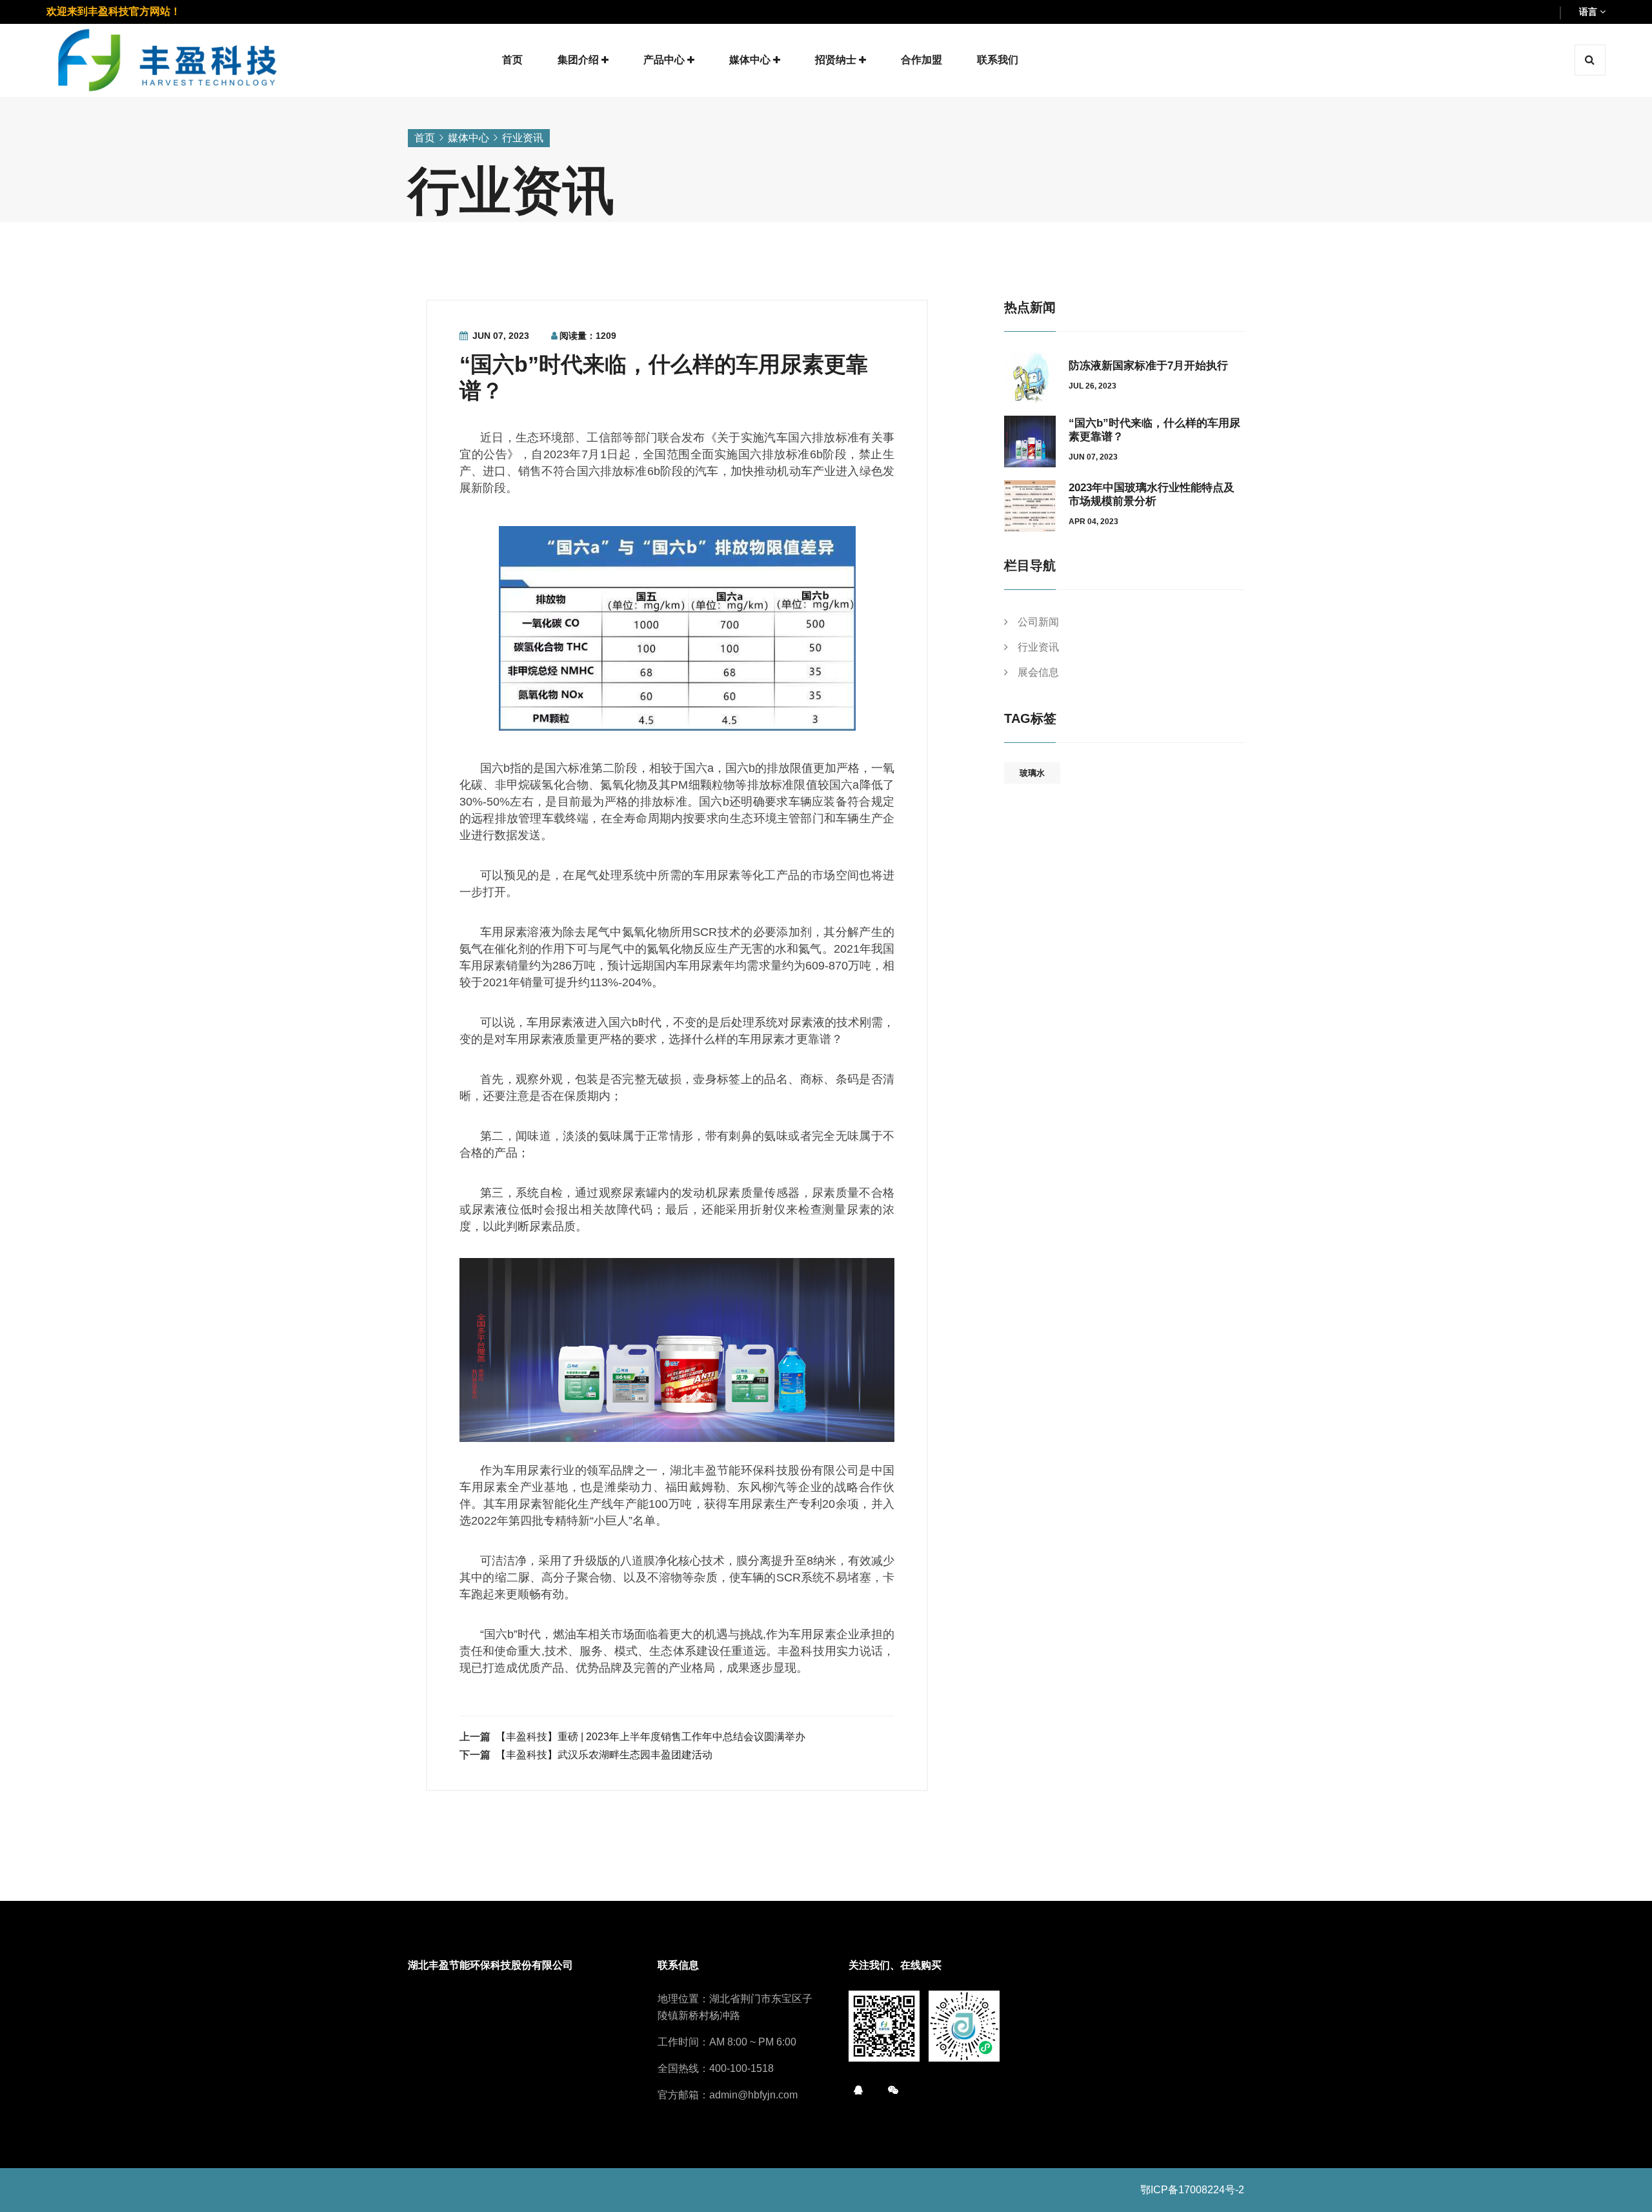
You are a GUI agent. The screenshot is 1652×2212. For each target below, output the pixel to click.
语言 (1589, 12)
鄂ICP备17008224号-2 (1192, 2190)
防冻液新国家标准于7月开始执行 (1148, 366)
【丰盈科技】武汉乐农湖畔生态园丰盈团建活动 (604, 1755)
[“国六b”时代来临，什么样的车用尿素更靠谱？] (1030, 441)
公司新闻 (1038, 622)
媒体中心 (468, 138)
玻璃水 (1032, 773)
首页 (425, 138)
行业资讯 (523, 138)
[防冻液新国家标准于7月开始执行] (1030, 376)
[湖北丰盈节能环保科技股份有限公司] (168, 59)
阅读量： (588, 336)
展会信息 (1038, 672)
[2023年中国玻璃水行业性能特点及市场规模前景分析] (1030, 505)
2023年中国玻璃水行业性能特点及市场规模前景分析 (1152, 494)
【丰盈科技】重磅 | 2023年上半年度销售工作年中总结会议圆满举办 (650, 1737)
